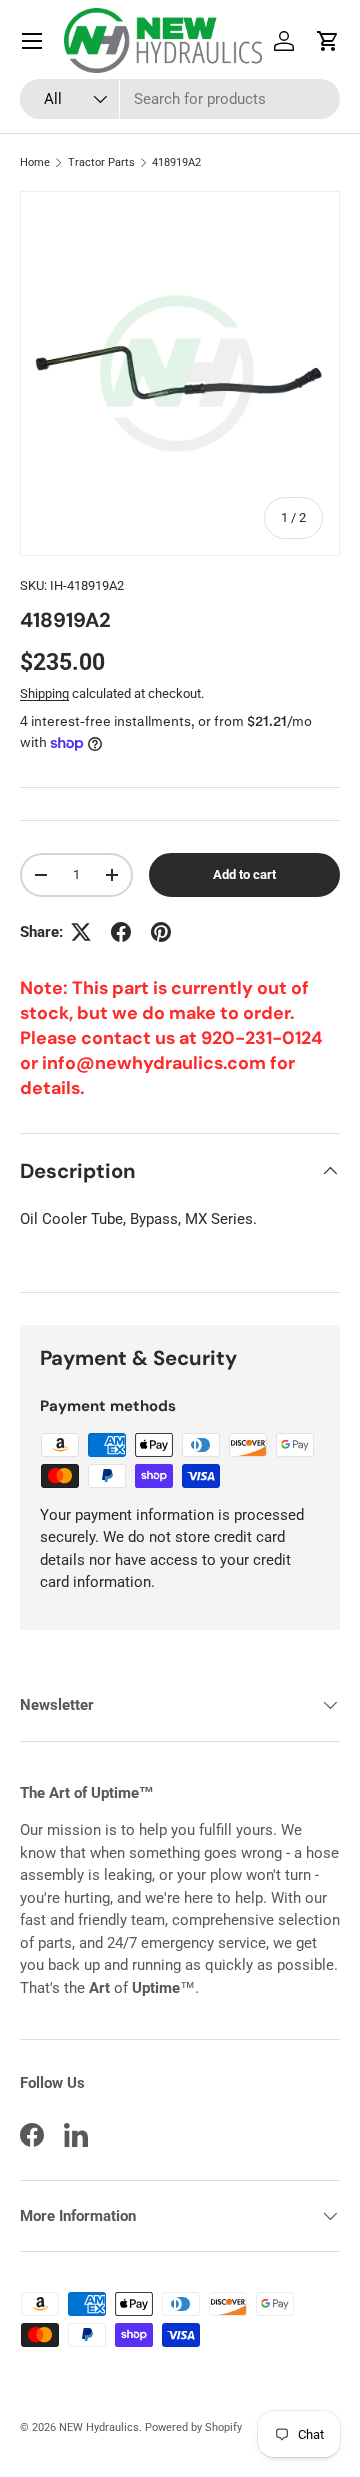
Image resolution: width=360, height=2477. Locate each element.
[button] (328, 41)
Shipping (44, 693)
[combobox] (180, 99)
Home (35, 162)
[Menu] (32, 41)
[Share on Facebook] (121, 932)
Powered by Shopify (193, 2427)
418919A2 (176, 162)
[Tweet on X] (81, 932)
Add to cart (244, 874)
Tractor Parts (101, 162)
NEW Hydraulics (99, 2427)
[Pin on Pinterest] (161, 932)
